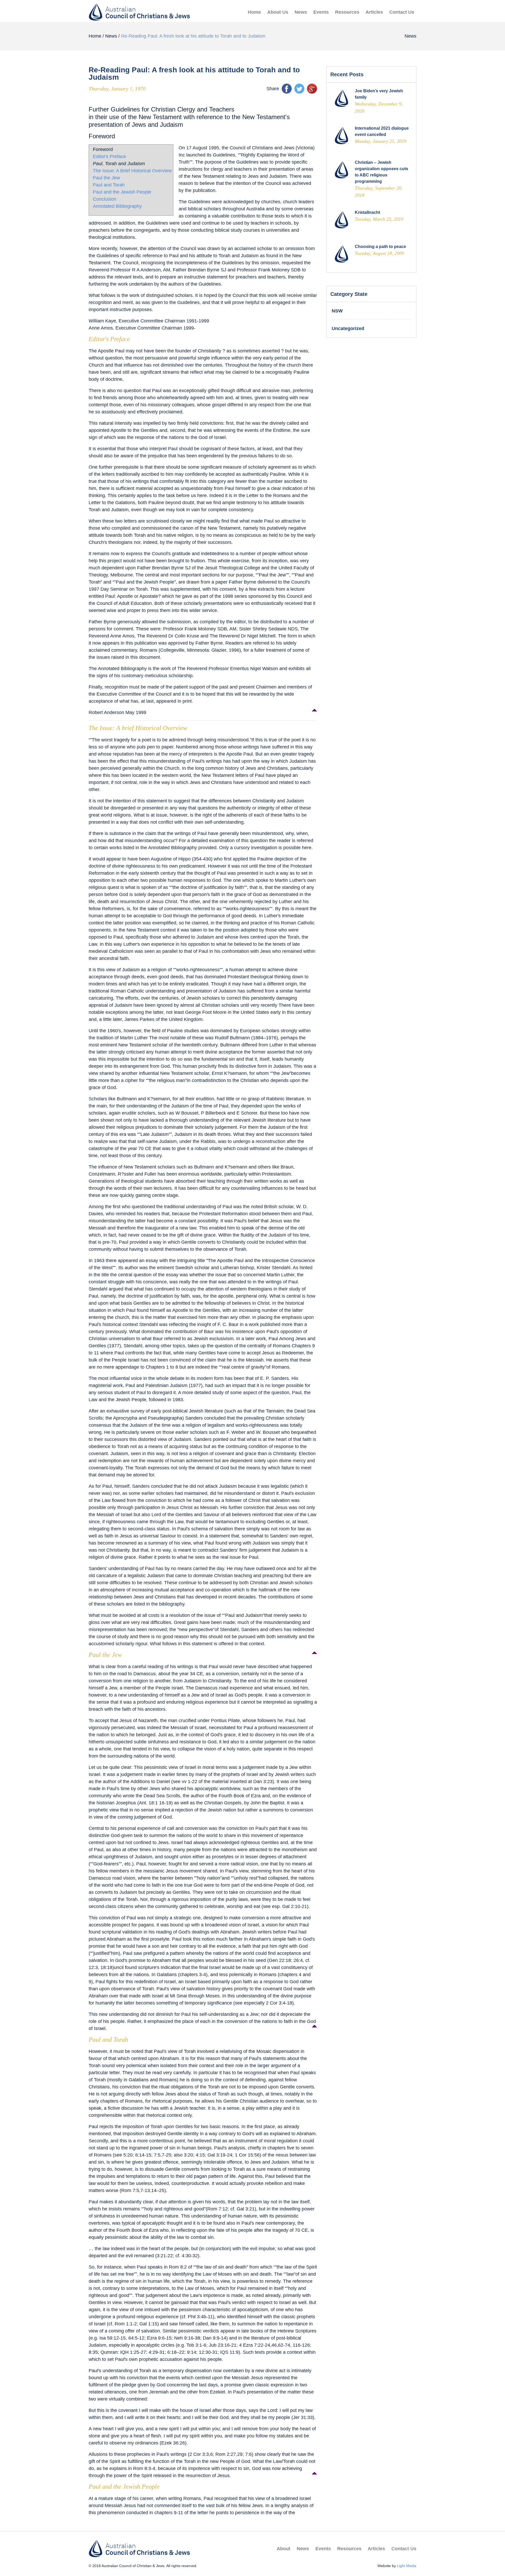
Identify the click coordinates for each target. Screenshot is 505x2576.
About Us (278, 12)
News (301, 12)
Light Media (407, 2566)
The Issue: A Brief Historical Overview (132, 171)
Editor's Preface (109, 156)
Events (321, 12)
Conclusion (105, 199)
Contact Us (402, 12)
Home (254, 12)
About (284, 2549)
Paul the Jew (106, 178)
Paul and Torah (109, 185)
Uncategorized (348, 328)
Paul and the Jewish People (122, 192)
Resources (347, 12)
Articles (374, 12)
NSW (337, 311)
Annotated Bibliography (117, 206)
